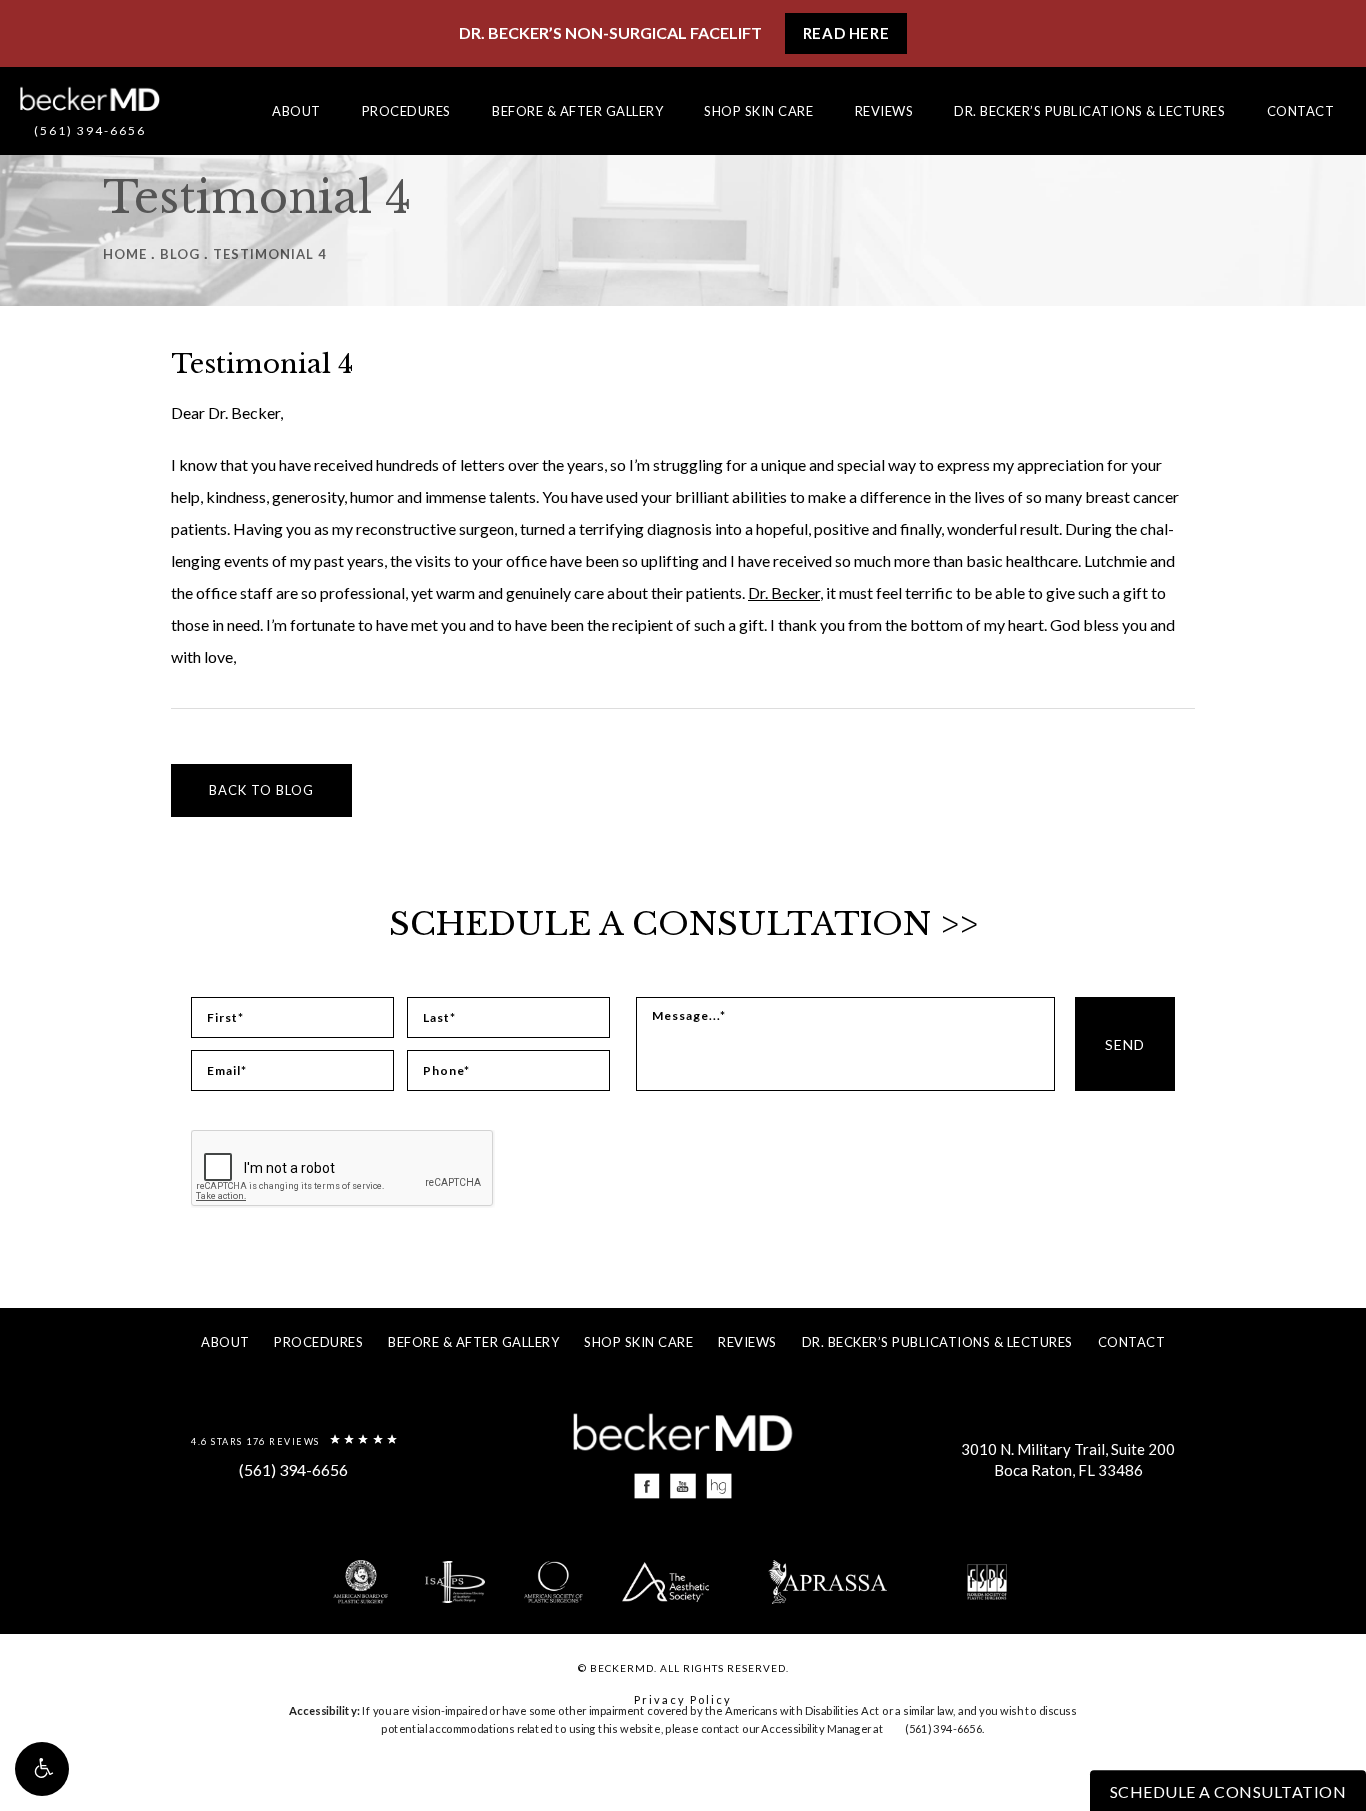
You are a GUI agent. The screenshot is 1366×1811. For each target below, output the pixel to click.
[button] (42, 1769)
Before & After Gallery (577, 111)
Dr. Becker (784, 592)
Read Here (846, 33)
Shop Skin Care (758, 111)
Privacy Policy (683, 1699)
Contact (1301, 111)
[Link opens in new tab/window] (647, 1486)
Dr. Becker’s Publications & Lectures (1089, 111)
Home (125, 254)
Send (1125, 1044)
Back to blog (261, 790)
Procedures (406, 111)
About (296, 111)
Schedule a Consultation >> (683, 924)
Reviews (884, 111)
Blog (180, 254)
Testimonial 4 (270, 254)
